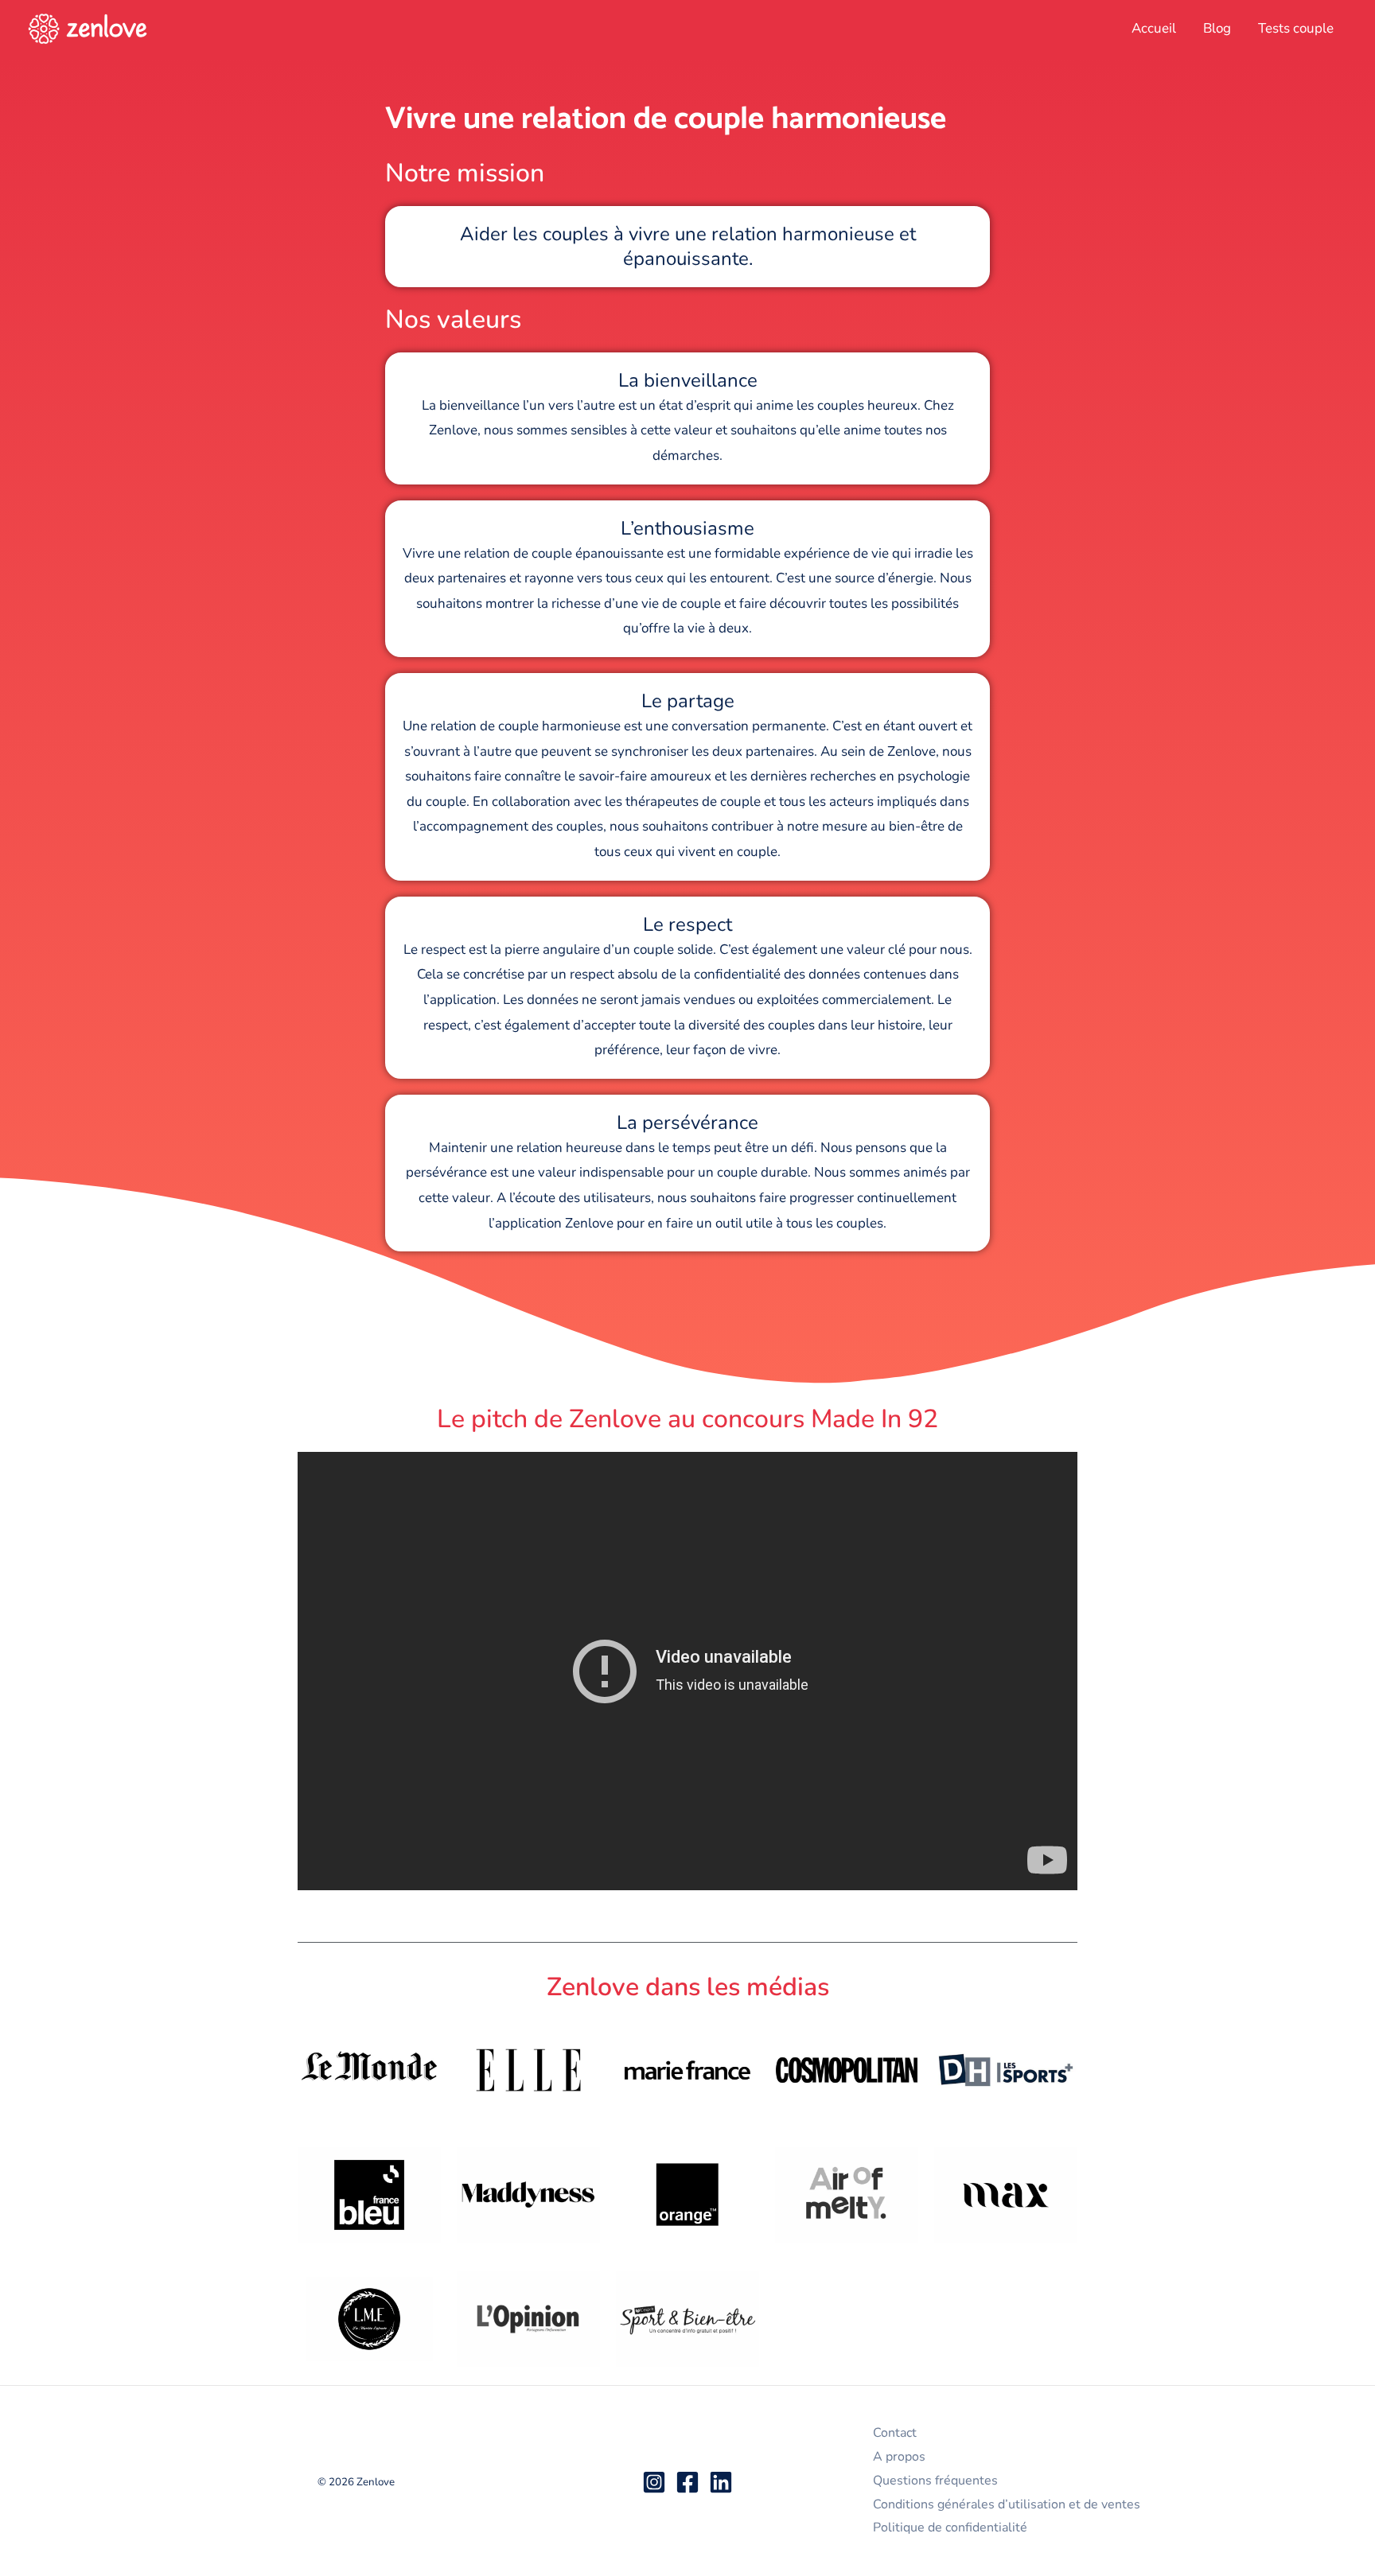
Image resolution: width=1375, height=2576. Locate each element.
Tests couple (1296, 28)
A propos (899, 2457)
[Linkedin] (721, 2482)
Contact (895, 2433)
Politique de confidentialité (950, 2527)
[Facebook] (687, 2482)
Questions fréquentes (935, 2481)
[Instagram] (654, 2482)
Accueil (1154, 28)
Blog (1217, 28)
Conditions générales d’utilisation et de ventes (1007, 2504)
